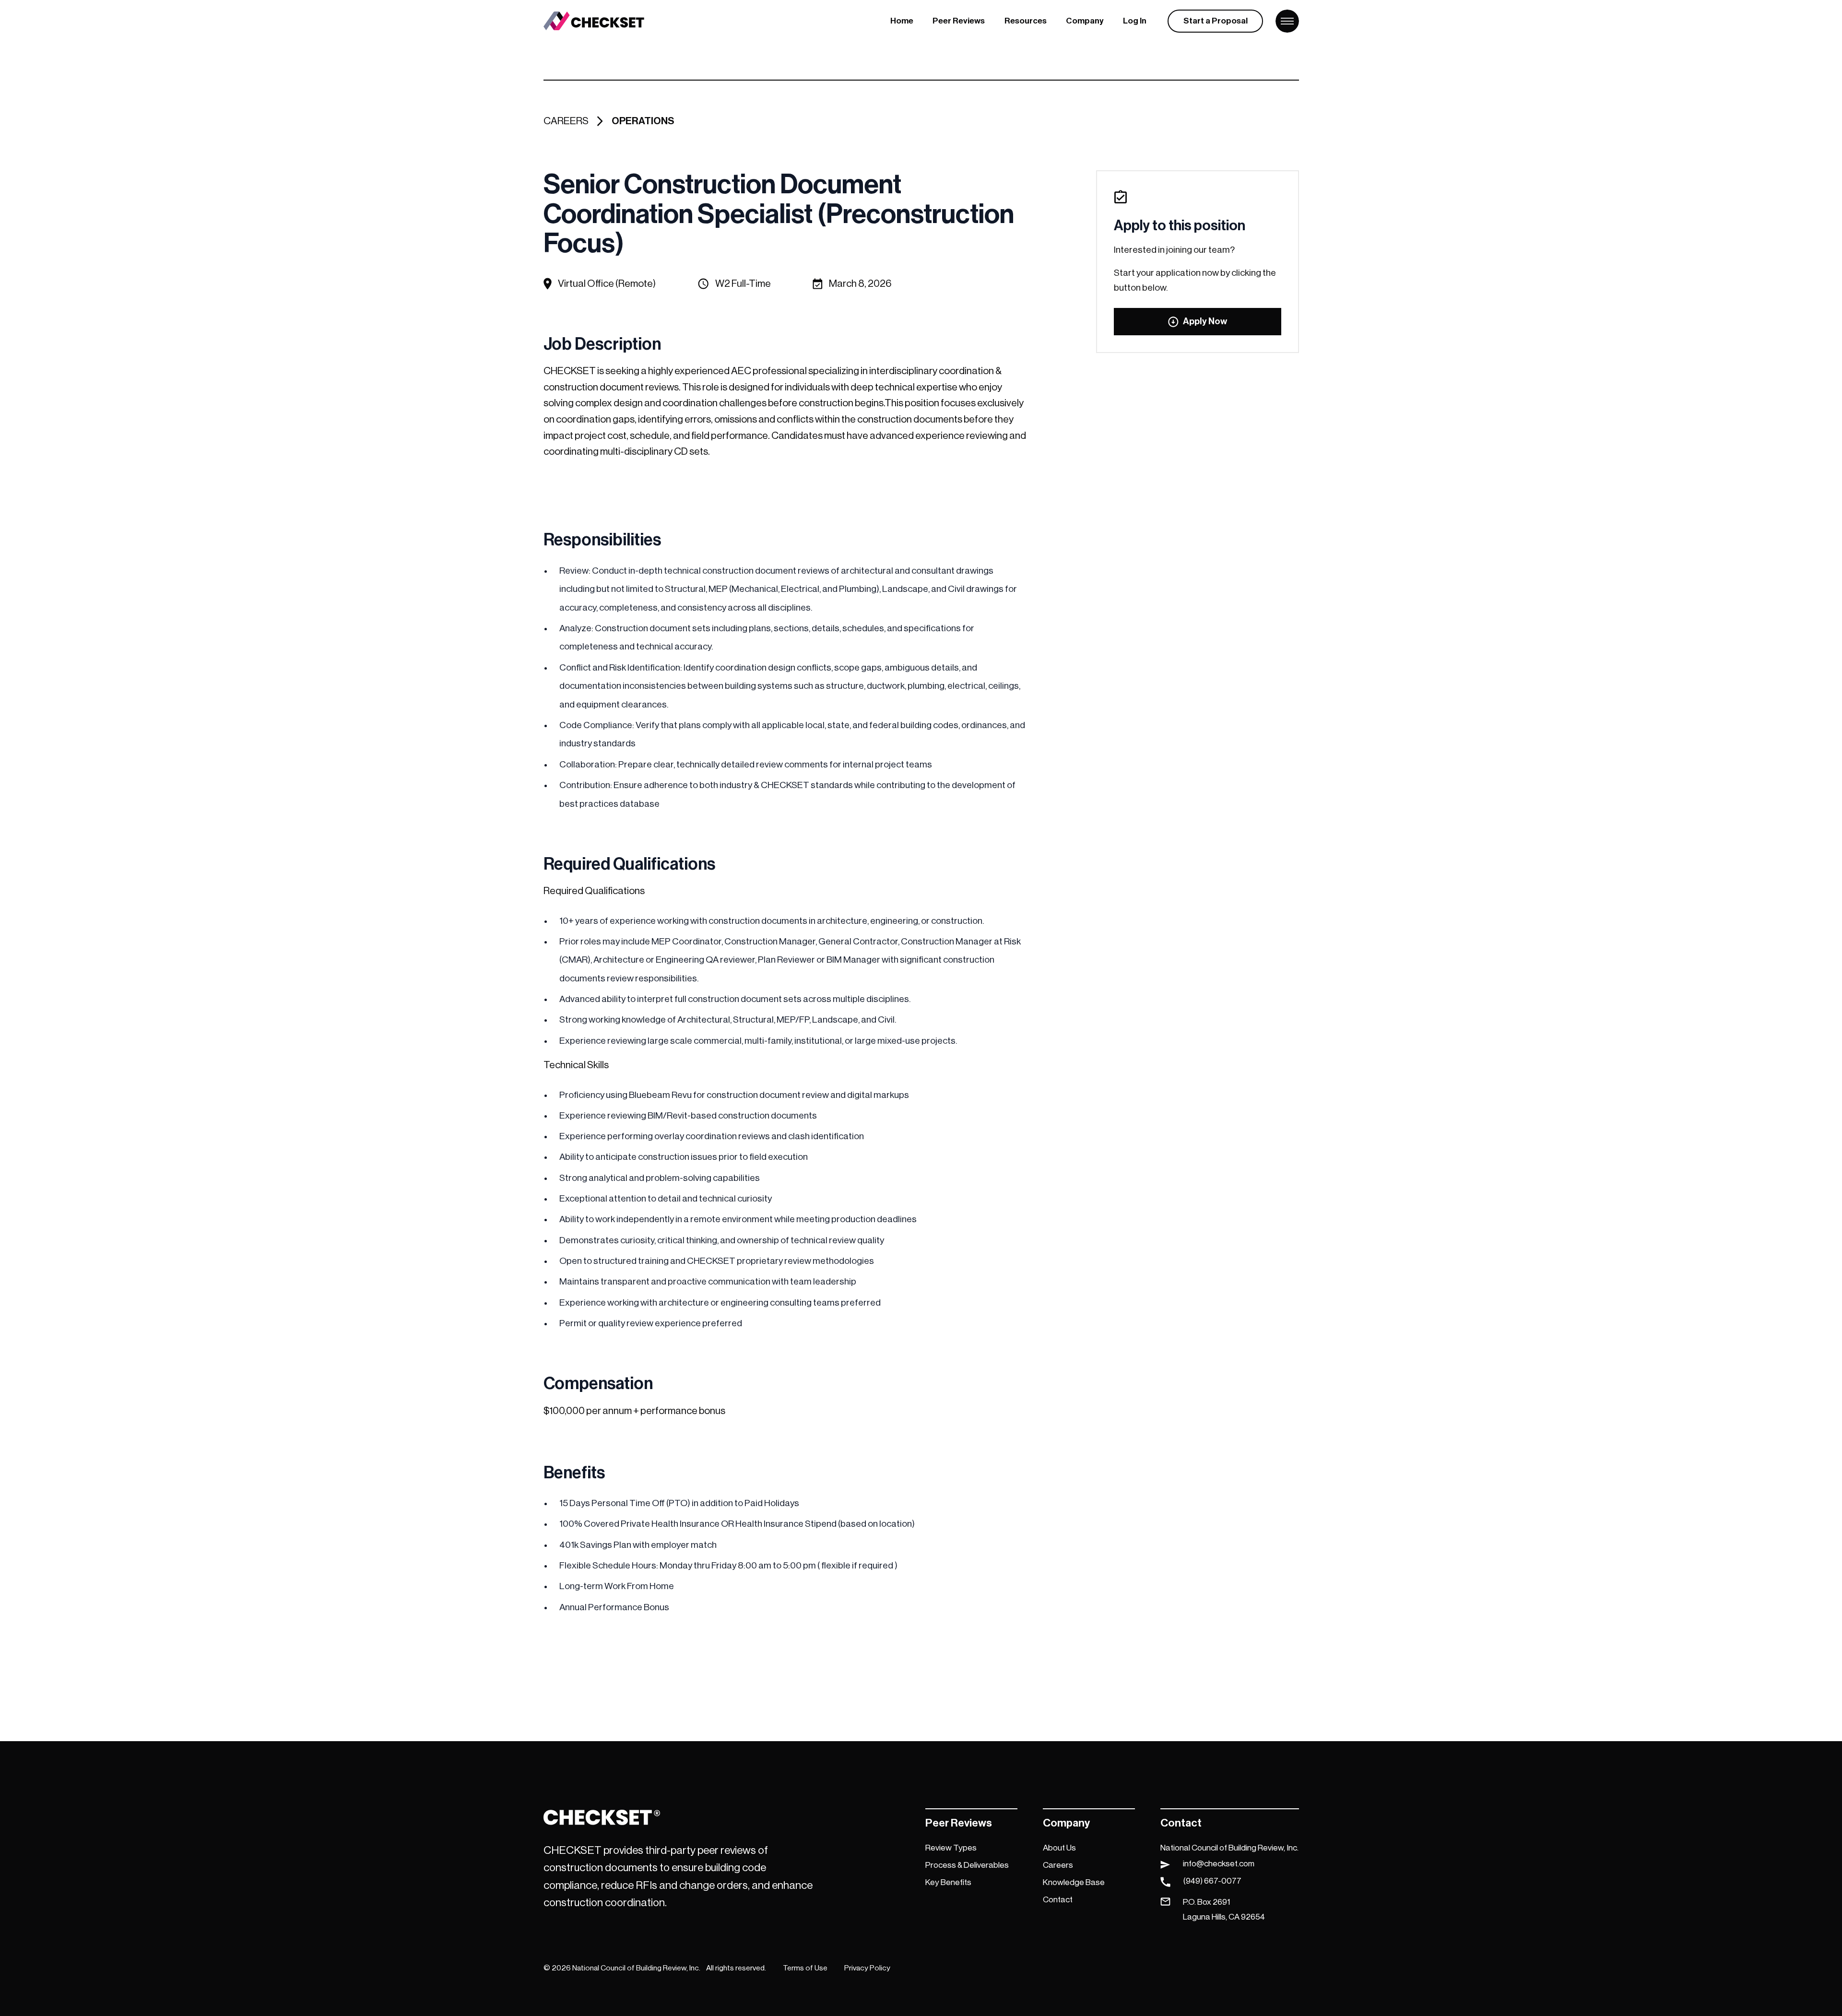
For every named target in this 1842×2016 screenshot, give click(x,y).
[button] (959, 21)
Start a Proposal (1216, 21)
